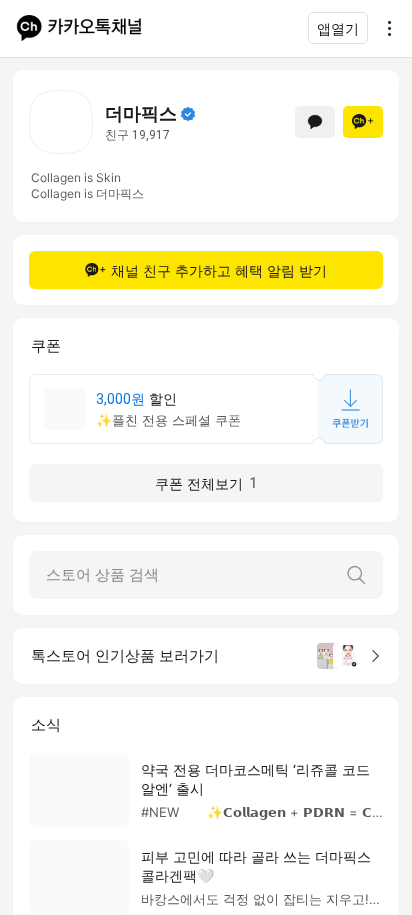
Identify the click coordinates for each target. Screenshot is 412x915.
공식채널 (188, 114)
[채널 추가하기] (363, 122)
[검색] (356, 575)
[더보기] (384, 28)
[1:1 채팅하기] (315, 122)
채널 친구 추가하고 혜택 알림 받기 (219, 270)
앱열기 (338, 28)
